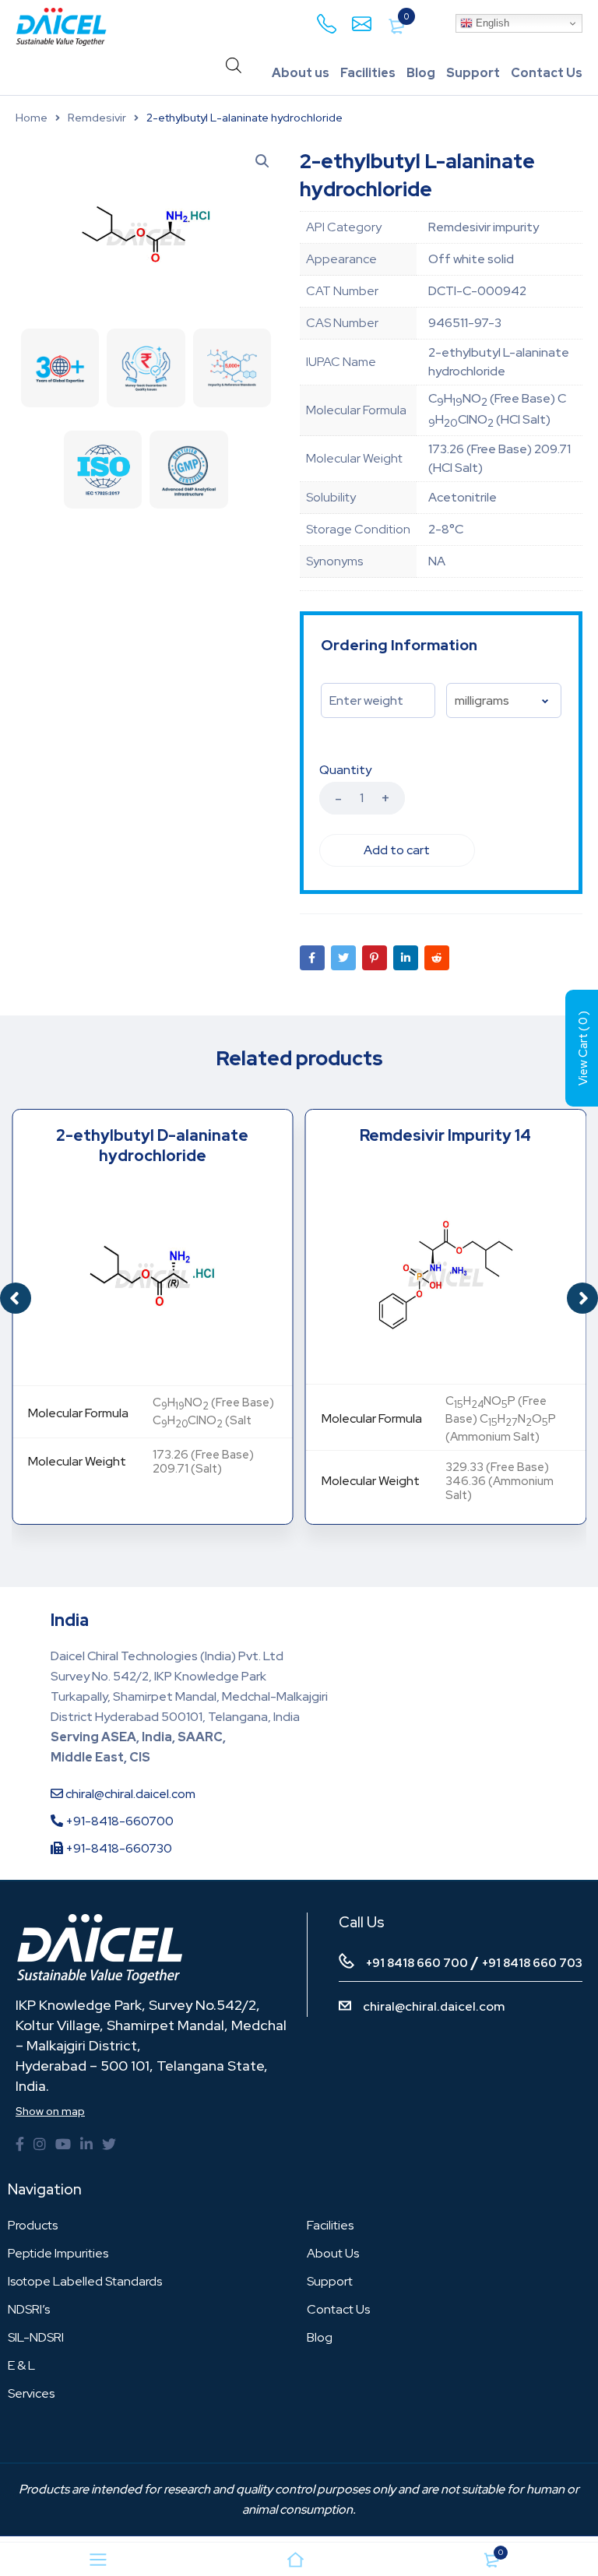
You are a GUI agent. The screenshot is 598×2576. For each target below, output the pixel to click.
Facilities (368, 73)
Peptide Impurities (58, 2253)
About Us (333, 2253)
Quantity (345, 770)
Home (32, 118)
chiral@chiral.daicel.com (129, 1794)
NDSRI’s (29, 2309)
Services (31, 2393)
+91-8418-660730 (118, 1848)
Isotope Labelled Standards (85, 2281)
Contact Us (547, 73)
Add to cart (397, 850)
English (491, 23)
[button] (582, 1298)
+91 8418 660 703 (532, 1963)
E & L (21, 2365)
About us (301, 73)
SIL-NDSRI (36, 2337)
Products (33, 2225)
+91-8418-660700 (118, 1821)
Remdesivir (97, 118)
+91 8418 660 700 (417, 1963)
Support (473, 73)
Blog (421, 73)
